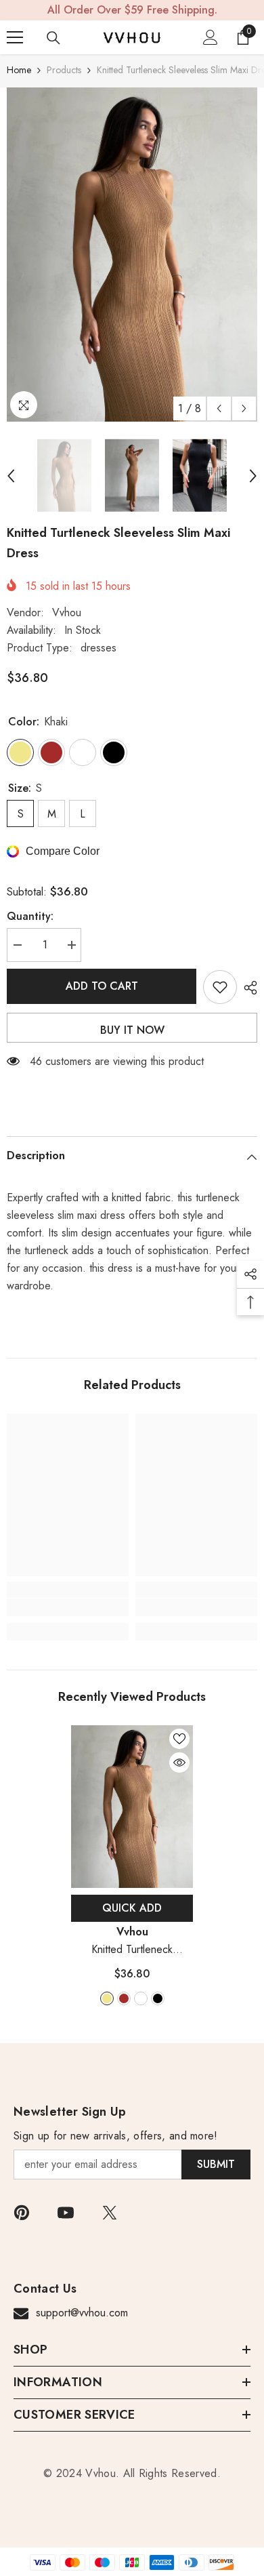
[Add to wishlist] (220, 987)
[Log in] (211, 37)
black (158, 1998)
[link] (68, 1607)
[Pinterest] (22, 2213)
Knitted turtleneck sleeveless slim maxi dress (132, 1950)
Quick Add (132, 1908)
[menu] (15, 37)
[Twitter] (110, 2213)
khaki (107, 1998)
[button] (219, 408)
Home (19, 70)
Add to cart (102, 986)
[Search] (53, 38)
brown (124, 1998)
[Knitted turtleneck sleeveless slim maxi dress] (132, 1807)
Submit (216, 2164)
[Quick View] (179, 1763)
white (141, 1998)
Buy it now (132, 1030)
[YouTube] (66, 2213)
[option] (132, 255)
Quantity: (30, 916)
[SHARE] (247, 988)
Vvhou (67, 612)
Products (64, 70)
